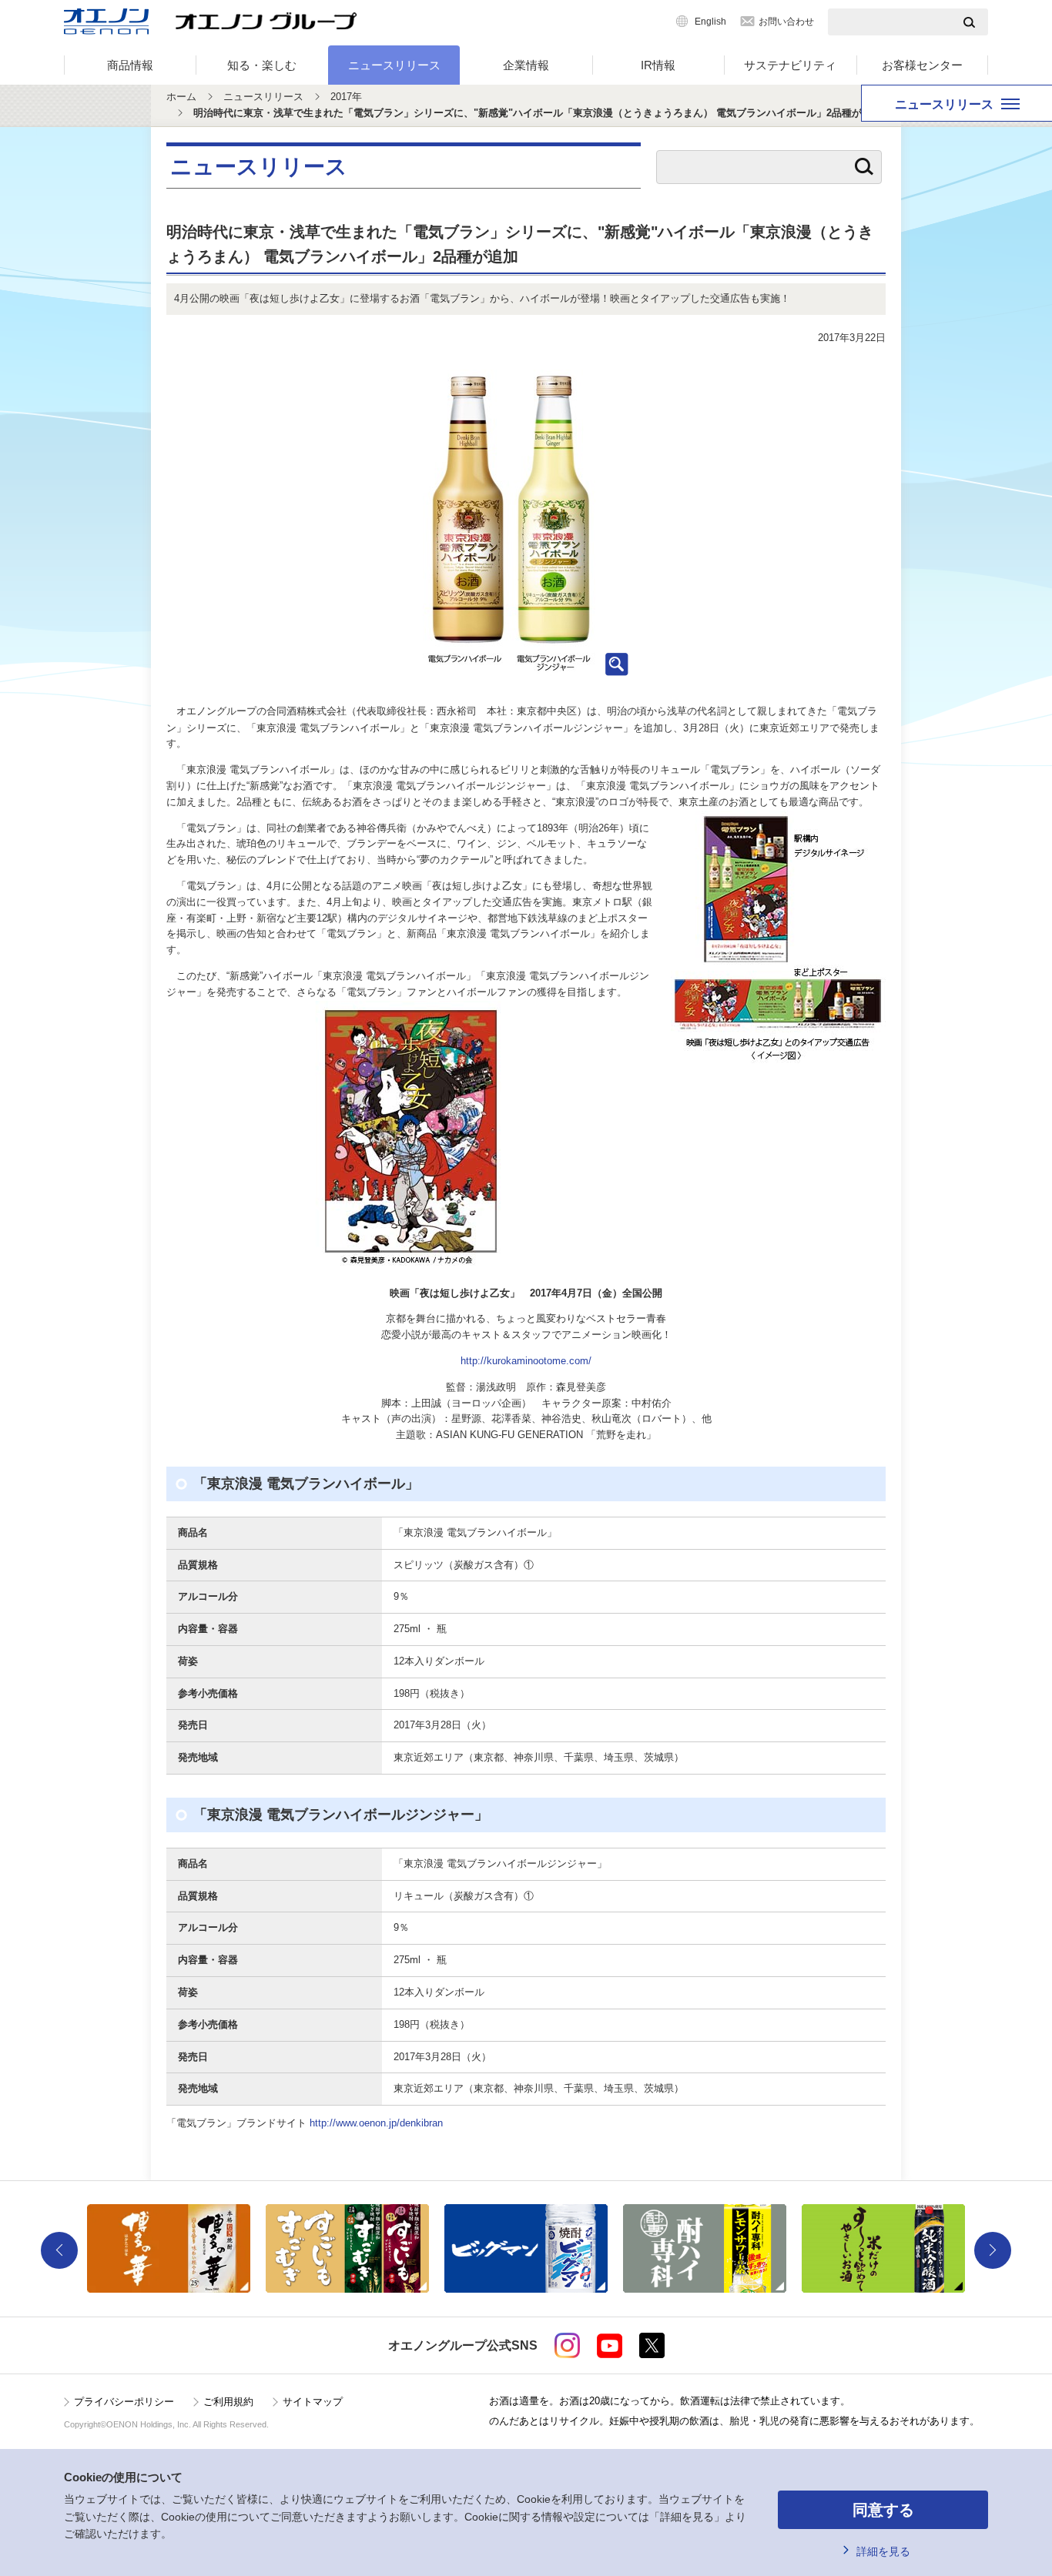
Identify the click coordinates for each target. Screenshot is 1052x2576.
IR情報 (658, 65)
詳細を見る (883, 2551)
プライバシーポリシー (124, 2402)
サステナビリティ (790, 65)
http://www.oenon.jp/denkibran (376, 2123)
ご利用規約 (228, 2402)
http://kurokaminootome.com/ (526, 1361)
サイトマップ (313, 2402)
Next (993, 2250)
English (710, 22)
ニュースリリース (394, 65)
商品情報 (130, 65)
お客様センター (922, 65)
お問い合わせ (786, 22)
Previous (59, 2250)
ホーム (181, 97)
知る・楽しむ (262, 65)
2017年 (346, 97)
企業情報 (526, 65)
